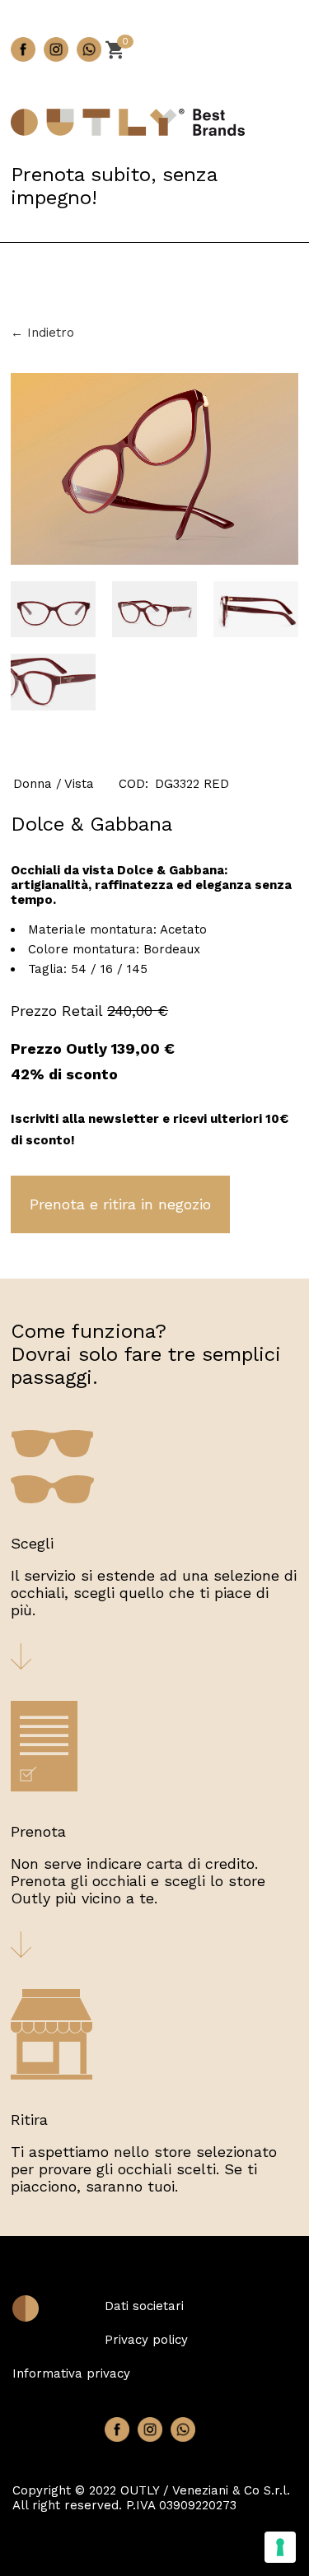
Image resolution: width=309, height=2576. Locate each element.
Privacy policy (146, 2340)
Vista (79, 784)
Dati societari (144, 2306)
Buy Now (120, 1204)
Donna (33, 784)
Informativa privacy (71, 2373)
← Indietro (42, 333)
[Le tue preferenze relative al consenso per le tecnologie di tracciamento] (280, 2547)
